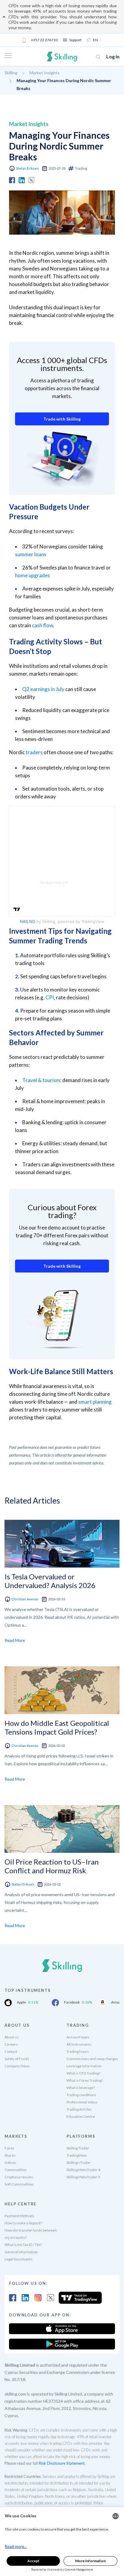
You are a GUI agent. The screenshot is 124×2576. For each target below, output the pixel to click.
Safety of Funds (17, 2059)
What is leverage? (81, 2088)
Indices (10, 2163)
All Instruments (79, 2044)
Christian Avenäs (25, 1599)
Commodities (16, 2170)
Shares (10, 2155)
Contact (11, 2052)
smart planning (95, 1402)
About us (12, 2037)
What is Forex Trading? (85, 2080)
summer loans (31, 554)
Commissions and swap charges (92, 2059)
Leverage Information (84, 2066)
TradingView (77, 2155)
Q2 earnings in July (43, 689)
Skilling (11, 73)
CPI (50, 997)
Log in (113, 56)
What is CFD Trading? (83, 2073)
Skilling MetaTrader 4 (83, 2170)
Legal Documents (19, 2259)
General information (21, 2252)
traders (34, 752)
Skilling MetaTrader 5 (83, 2177)
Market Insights (45, 73)
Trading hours (78, 2052)
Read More (15, 1640)
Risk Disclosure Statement (62, 2463)
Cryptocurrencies (19, 2177)
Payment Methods (19, 2216)
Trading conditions (81, 2095)
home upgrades (33, 575)
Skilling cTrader (79, 2163)
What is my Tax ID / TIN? (23, 2245)
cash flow (42, 625)
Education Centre (81, 2116)
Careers (11, 2044)
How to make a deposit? (23, 2223)
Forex (9, 2148)
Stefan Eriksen (27, 168)
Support (75, 40)
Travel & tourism (41, 1080)
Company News (17, 2066)
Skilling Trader (78, 2148)
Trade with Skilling (62, 419)
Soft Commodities (19, 2184)
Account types (78, 2037)
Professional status (82, 2102)
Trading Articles (79, 2109)
